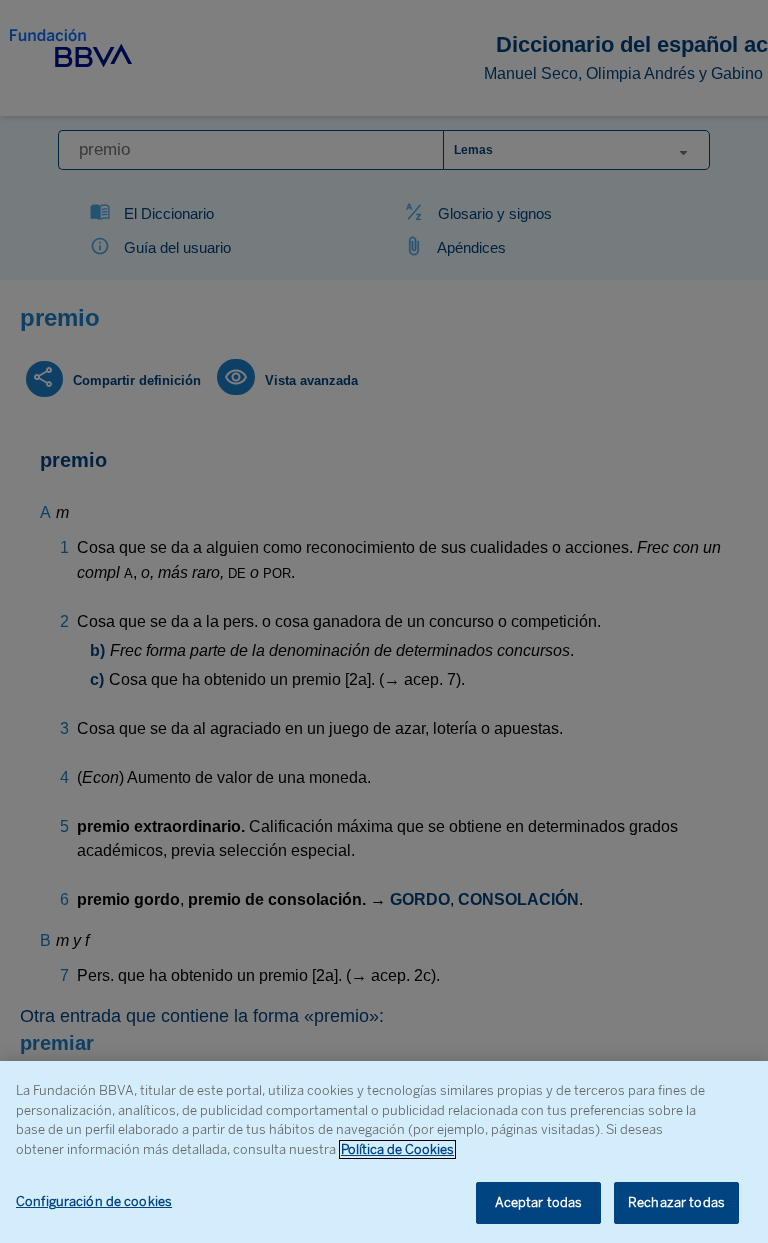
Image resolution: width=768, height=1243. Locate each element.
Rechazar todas (676, 1202)
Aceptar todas (539, 1202)
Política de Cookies (397, 1149)
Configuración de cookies (94, 1201)
